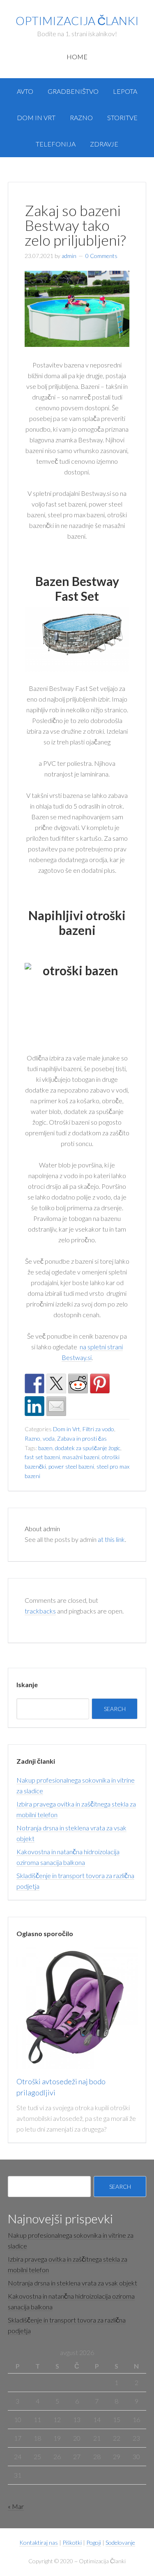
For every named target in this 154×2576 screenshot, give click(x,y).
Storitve (122, 117)
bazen (45, 1448)
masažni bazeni (81, 1457)
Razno (81, 117)
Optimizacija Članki (77, 21)
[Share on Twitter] (56, 1383)
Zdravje (104, 144)
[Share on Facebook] (34, 1383)
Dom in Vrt (36, 117)
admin (69, 256)
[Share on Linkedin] (34, 1406)
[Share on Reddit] (78, 1383)
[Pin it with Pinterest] (100, 1383)
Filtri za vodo (98, 1429)
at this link (111, 1539)
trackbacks (40, 1611)
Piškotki (72, 2542)
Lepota (125, 91)
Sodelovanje (120, 2542)
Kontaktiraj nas (39, 2542)
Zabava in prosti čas (82, 1438)
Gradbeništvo (73, 91)
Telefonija (56, 144)
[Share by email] (56, 1406)
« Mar (16, 2506)
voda (49, 1438)
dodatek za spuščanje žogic (88, 1448)
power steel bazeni (71, 1466)
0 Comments (101, 256)
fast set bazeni (42, 1457)
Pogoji (94, 2542)
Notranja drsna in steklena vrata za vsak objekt (72, 2283)
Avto (25, 91)
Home (77, 57)
